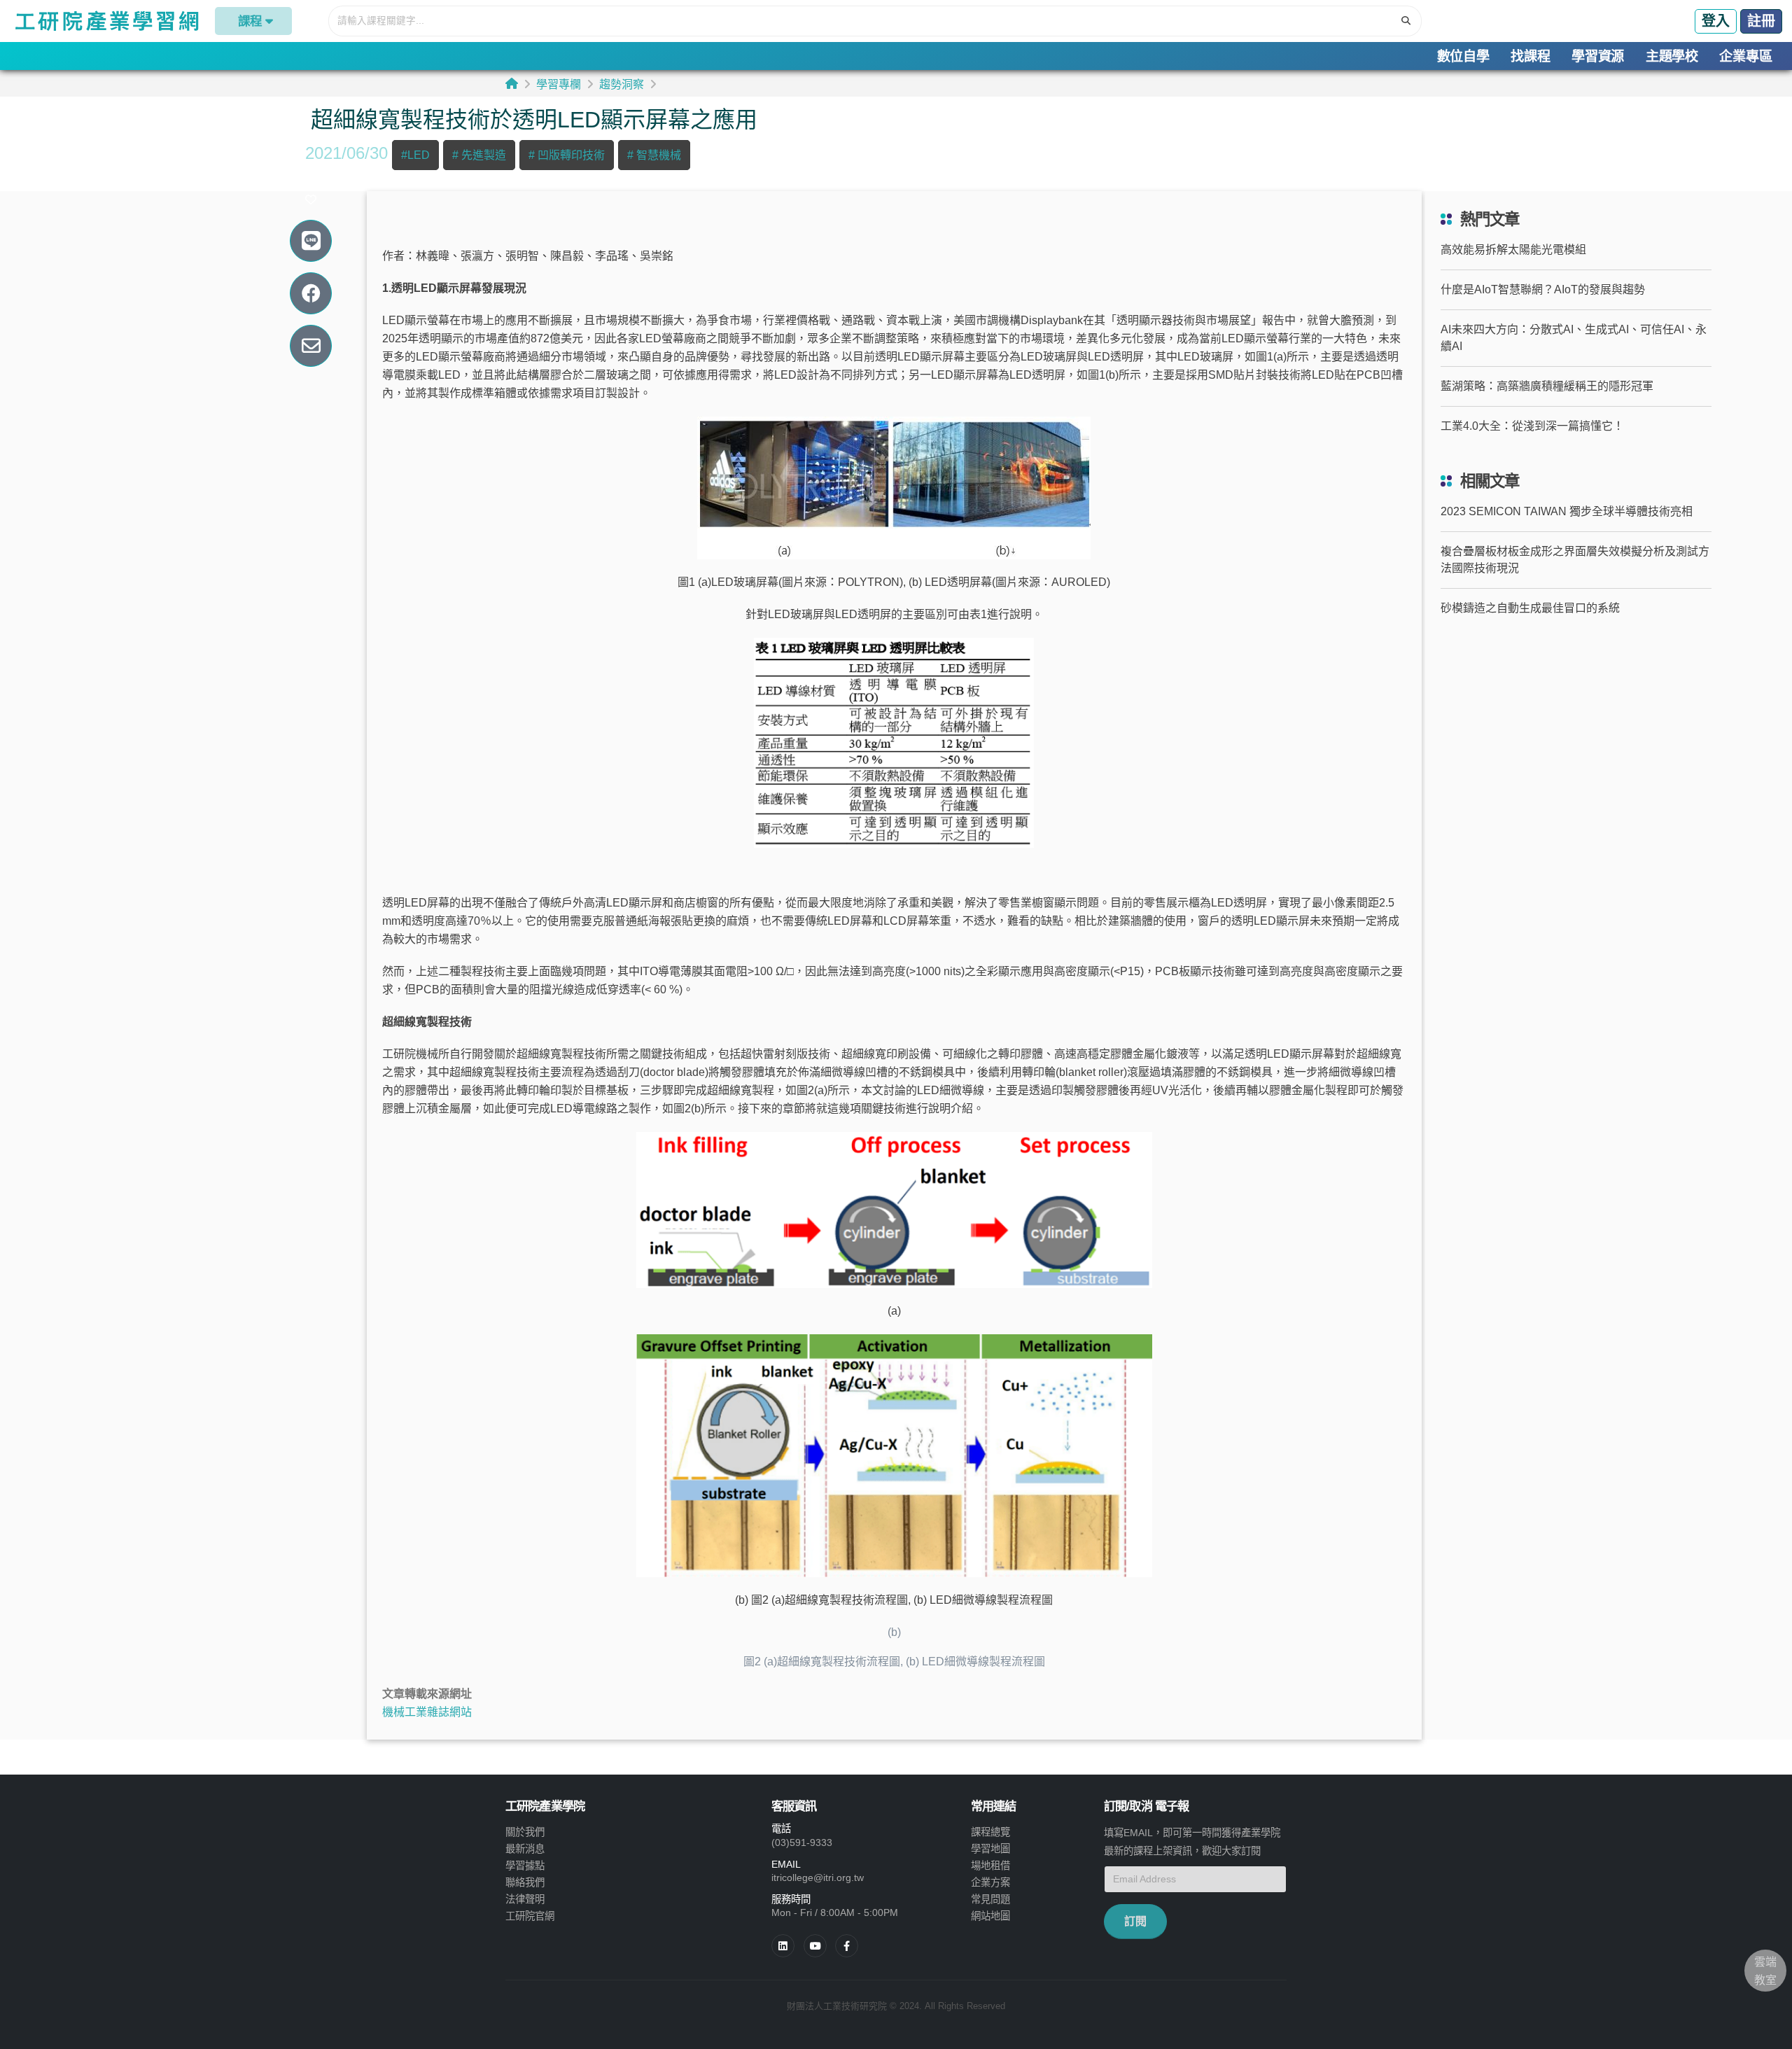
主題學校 (1672, 56)
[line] (815, 1946)
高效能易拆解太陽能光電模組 (1513, 250)
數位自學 (1463, 56)
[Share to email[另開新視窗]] (311, 346)
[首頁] (512, 84)
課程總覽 (990, 1832)
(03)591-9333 (802, 1842)
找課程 (1530, 56)
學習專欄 (559, 84)
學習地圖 (990, 1849)
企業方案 (990, 1882)
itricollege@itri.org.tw (818, 1877)
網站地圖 (990, 1916)
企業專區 (1745, 56)
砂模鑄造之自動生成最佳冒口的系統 (1530, 608)
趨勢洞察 (622, 84)
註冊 (1761, 21)
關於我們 (525, 1832)
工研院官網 (530, 1916)
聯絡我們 (525, 1882)
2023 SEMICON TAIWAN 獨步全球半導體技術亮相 (1567, 511)
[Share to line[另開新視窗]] (311, 241)
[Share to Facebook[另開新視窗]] (311, 294)
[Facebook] (847, 1946)
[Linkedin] (783, 1946)
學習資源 (1598, 56)
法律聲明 (525, 1899)
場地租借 (990, 1866)
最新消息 (525, 1849)
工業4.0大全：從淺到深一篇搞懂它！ (1532, 426)
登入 (1716, 21)
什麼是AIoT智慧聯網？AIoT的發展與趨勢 (1543, 289)
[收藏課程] (311, 200)
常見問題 (990, 1899)
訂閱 (1135, 1921)
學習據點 (525, 1866)
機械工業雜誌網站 (427, 1712)
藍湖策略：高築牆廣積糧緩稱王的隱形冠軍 (1547, 386)
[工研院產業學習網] (106, 21)
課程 (250, 21)
